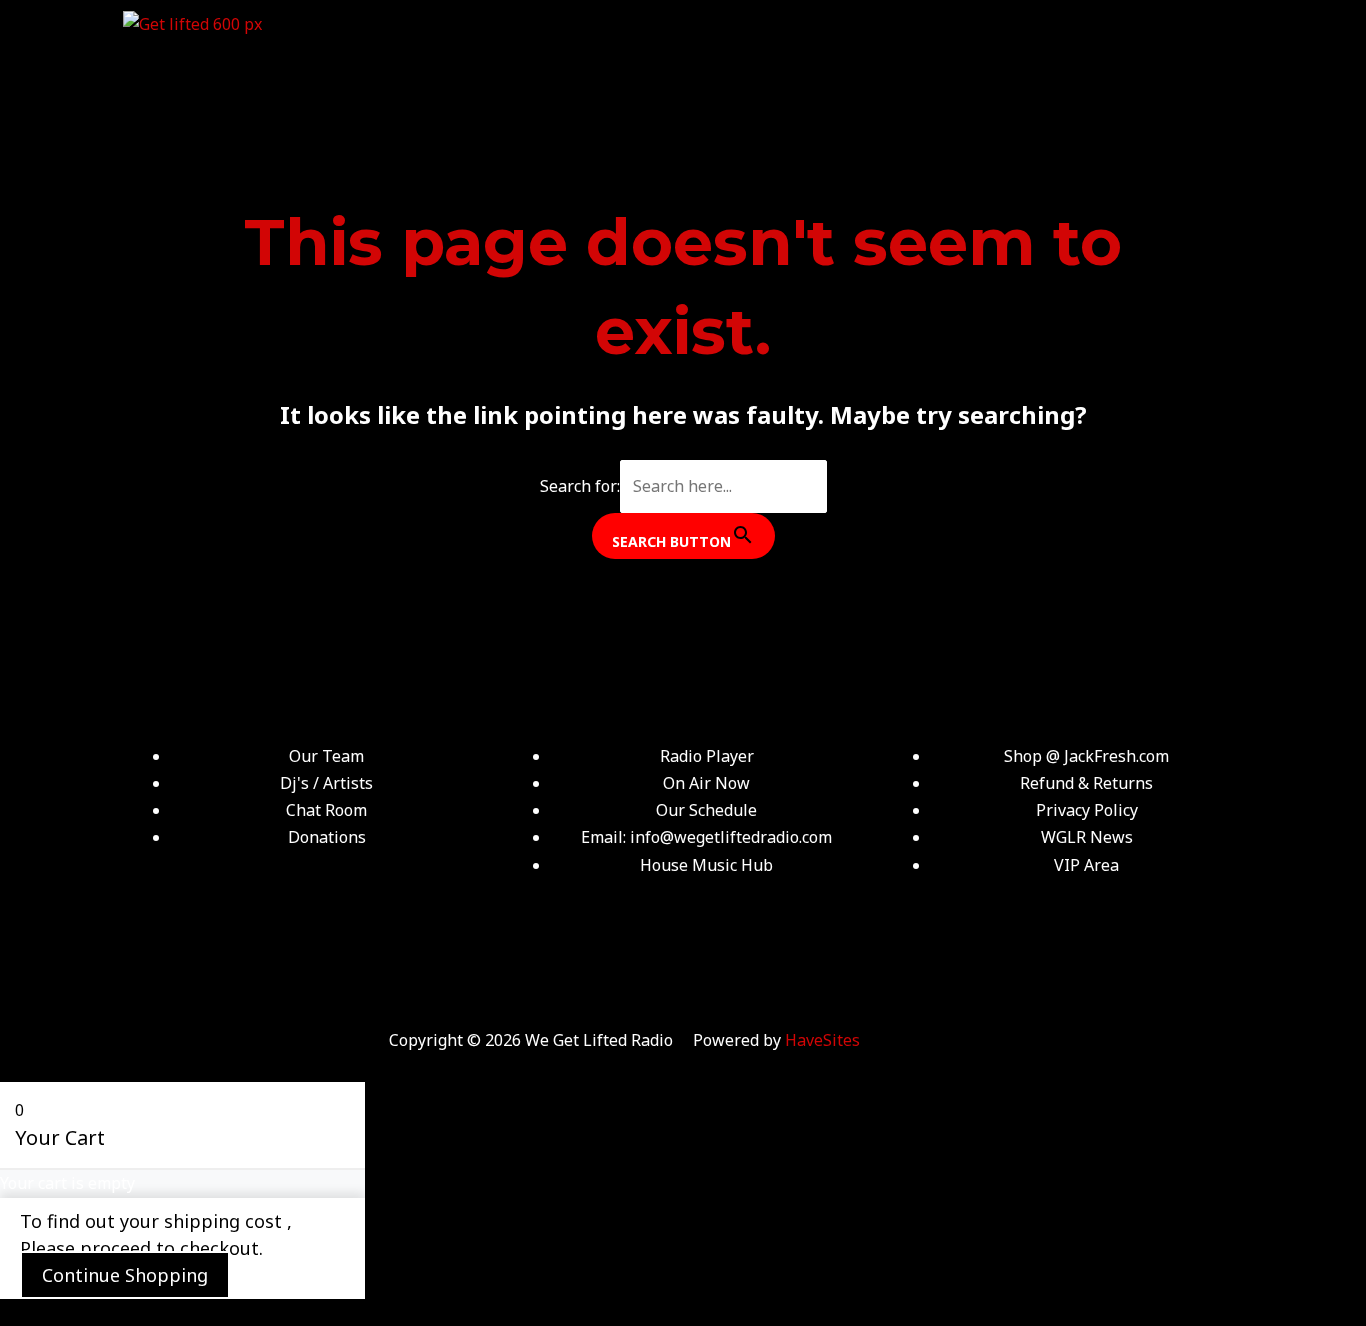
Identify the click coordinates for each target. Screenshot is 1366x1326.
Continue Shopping (125, 1275)
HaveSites (822, 1040)
